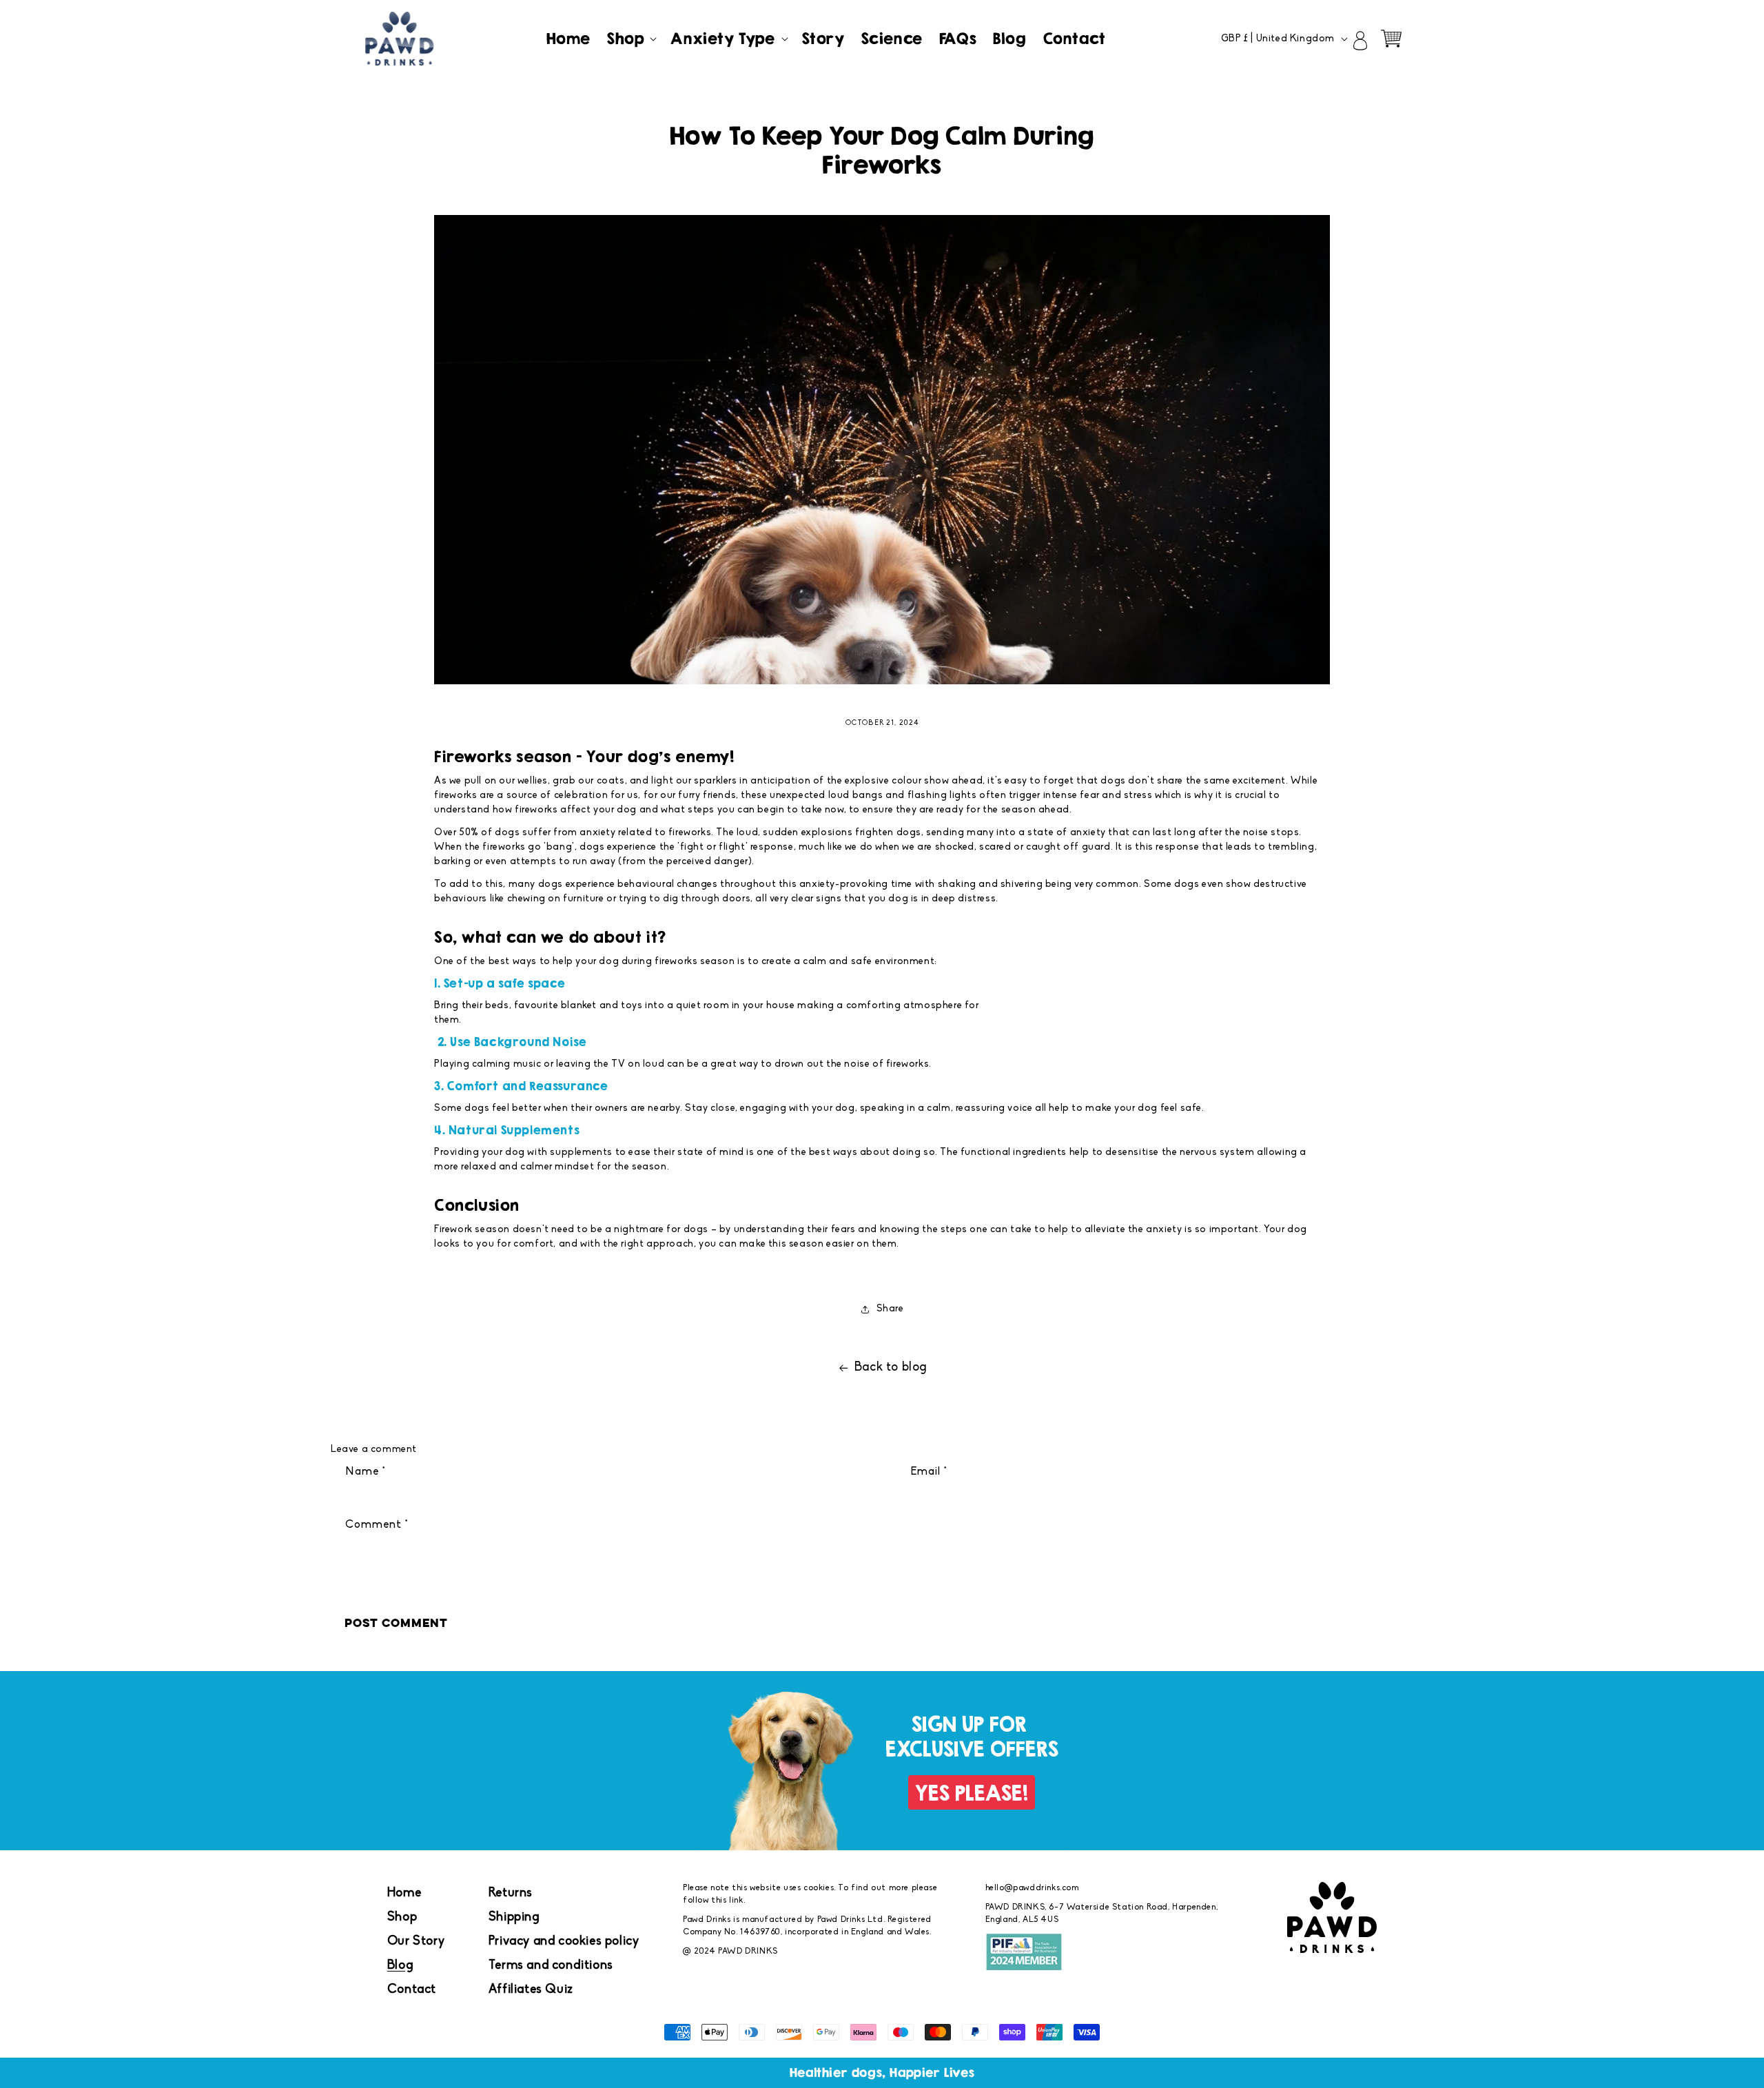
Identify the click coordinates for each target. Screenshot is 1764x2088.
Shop (402, 1918)
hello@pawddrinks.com (1032, 1888)
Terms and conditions (551, 1966)
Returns (511, 1894)
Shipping (514, 1918)
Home (404, 1894)
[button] (630, 39)
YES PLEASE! (972, 1793)
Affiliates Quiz (531, 1990)
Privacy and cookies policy (564, 1942)
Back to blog (891, 1368)
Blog (400, 1966)
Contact (412, 1990)
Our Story (416, 1942)
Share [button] (890, 1309)
